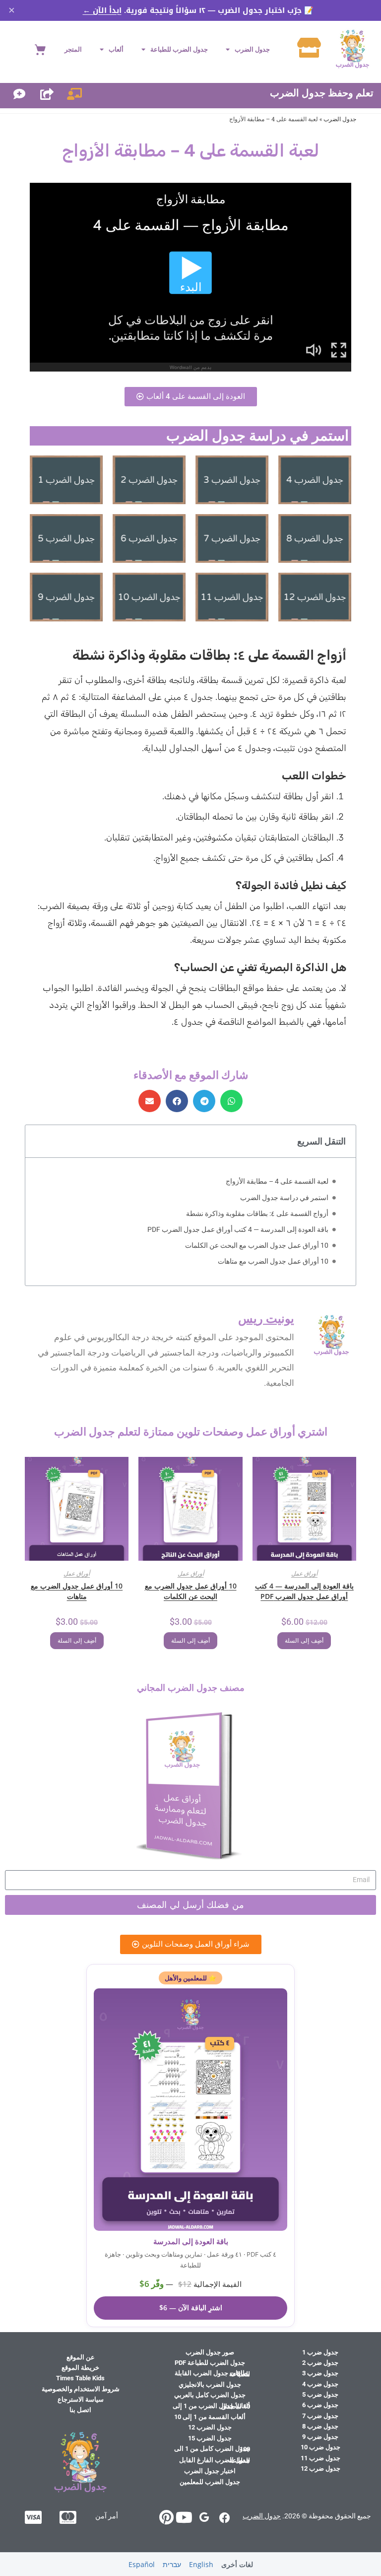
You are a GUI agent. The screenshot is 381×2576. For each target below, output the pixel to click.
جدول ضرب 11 (320, 2458)
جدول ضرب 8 (320, 2426)
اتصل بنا (80, 2410)
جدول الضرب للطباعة (179, 49)
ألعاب (116, 49)
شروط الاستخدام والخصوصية (81, 2389)
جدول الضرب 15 (210, 2438)
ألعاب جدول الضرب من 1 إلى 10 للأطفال (211, 2406)
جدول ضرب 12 (320, 2468)
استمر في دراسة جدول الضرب (284, 1198)
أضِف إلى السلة (304, 1641)
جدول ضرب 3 (320, 2373)
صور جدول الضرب (210, 2352)
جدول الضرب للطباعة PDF (210, 2363)
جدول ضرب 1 (320, 2352)
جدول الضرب (252, 49)
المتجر (73, 49)
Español (142, 2564)
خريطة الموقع (80, 2368)
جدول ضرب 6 (320, 2405)
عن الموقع (81, 2357)
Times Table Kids (80, 2378)
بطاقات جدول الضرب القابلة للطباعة (212, 2373)
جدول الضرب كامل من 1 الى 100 (212, 2449)
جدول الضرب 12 (210, 2427)
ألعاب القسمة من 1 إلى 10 (210, 2417)
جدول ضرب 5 (320, 2394)
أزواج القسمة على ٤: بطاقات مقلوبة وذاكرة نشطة (257, 1213)
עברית (172, 2564)
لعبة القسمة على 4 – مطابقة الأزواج (277, 1181)
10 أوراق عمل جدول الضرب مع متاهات (273, 1261)
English (201, 2564)
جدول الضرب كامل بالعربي (210, 2395)
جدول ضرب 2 (320, 2363)
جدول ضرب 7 (320, 2416)
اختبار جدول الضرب (210, 2471)
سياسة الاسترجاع (81, 2399)
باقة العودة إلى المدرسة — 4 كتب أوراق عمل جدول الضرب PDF (238, 1229)
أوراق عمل (304, 1573)
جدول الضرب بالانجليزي (210, 2385)
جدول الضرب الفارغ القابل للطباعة (215, 2460)
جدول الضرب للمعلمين (210, 2482)
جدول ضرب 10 (320, 2447)
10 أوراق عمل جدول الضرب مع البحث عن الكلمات (257, 1245)
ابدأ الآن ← (102, 10)
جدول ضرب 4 (320, 2384)
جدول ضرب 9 (320, 2437)
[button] (231, 1101)
